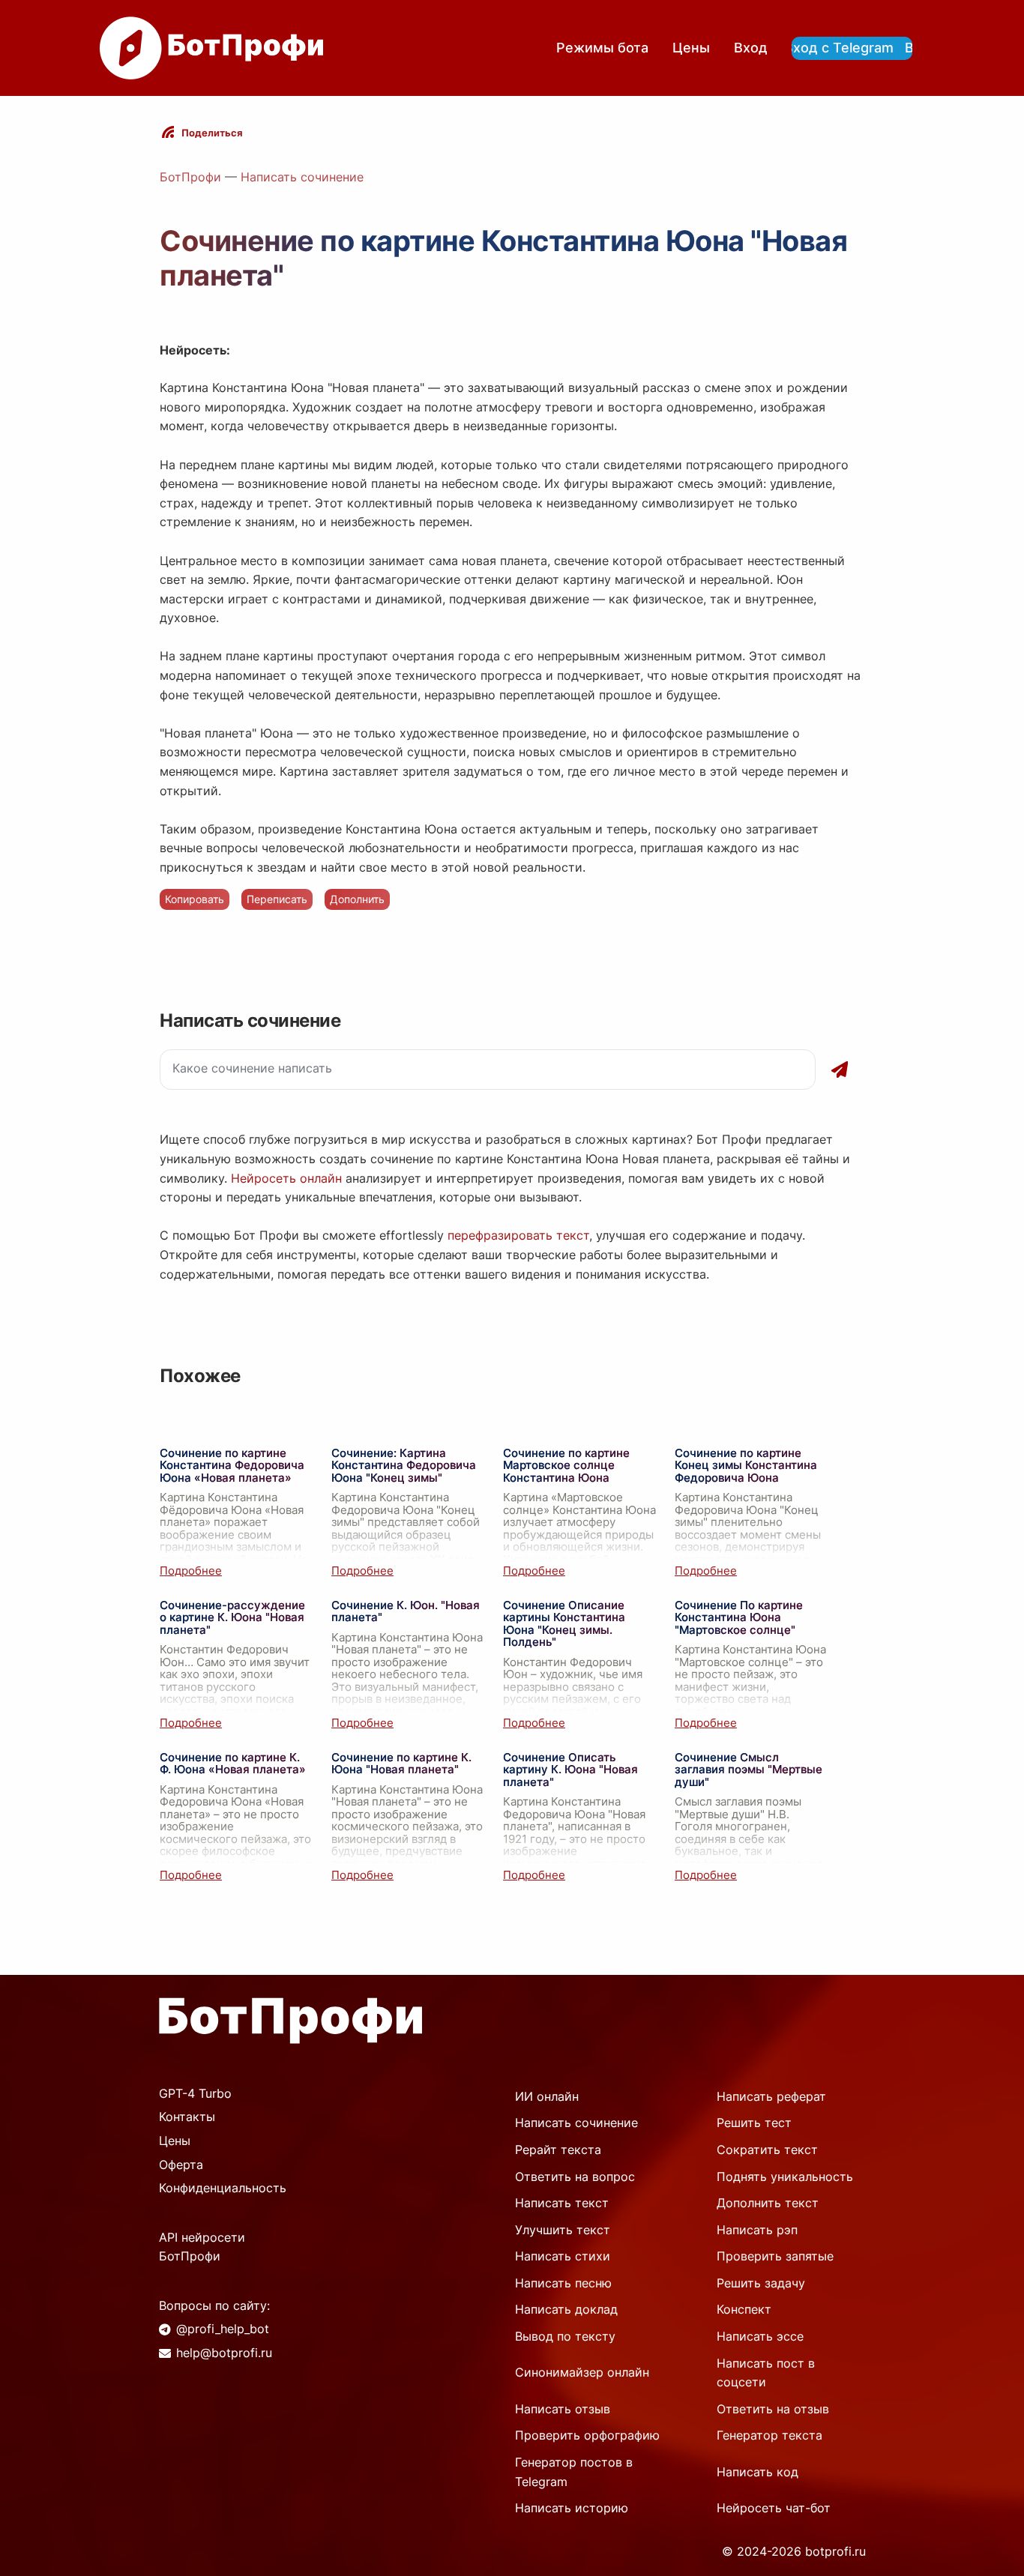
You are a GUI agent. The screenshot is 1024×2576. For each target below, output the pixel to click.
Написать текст (562, 2203)
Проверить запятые (775, 2256)
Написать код (758, 2472)
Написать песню (563, 2283)
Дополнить (357, 899)
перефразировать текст (518, 1235)
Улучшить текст (563, 2230)
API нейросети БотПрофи (202, 2247)
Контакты (187, 2117)
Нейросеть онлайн (286, 1178)
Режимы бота (602, 48)
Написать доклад (566, 2309)
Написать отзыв (563, 2409)
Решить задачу (761, 2283)
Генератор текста (769, 2435)
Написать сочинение (302, 177)
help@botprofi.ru (224, 2353)
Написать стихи (563, 2256)
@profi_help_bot (223, 2329)
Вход (751, 48)
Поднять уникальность (785, 2177)
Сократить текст (767, 2150)
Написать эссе (760, 2336)
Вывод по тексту (565, 2336)
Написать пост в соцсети (766, 2373)
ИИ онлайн (547, 2096)
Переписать (277, 899)
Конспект (744, 2309)
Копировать (195, 899)
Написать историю (572, 2508)
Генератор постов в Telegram (574, 2472)
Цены (691, 48)
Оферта (181, 2165)
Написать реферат (771, 2096)
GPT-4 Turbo (195, 2093)
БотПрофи (190, 177)
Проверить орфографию (587, 2435)
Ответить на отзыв (773, 2409)
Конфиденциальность (223, 2188)
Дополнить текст (768, 2203)
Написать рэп (757, 2230)
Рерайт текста (558, 2150)
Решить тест (754, 2123)
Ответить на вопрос (575, 2177)
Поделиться (212, 133)
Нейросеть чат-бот (774, 2508)
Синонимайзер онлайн (582, 2372)
